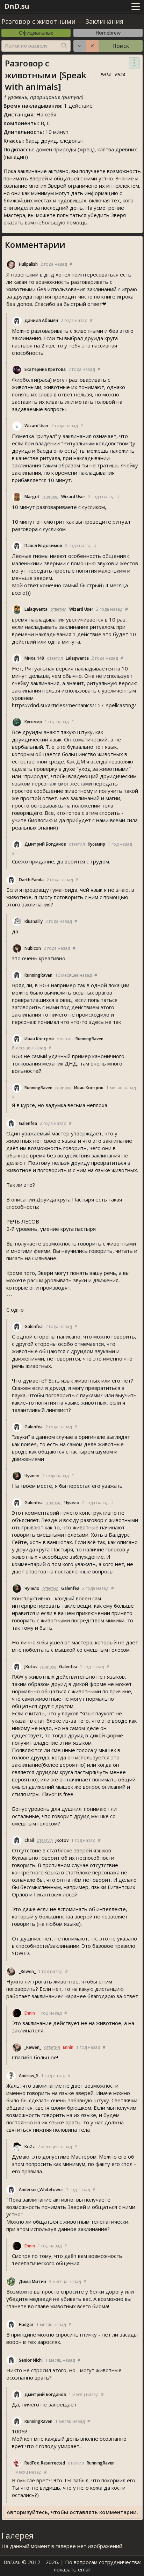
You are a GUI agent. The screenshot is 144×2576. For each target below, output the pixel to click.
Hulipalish (28, 264)
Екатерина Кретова (45, 369)
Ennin (30, 2013)
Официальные (36, 33)
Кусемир (33, 722)
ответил (50, 497)
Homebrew (108, 33)
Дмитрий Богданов (45, 844)
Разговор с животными (38, 21)
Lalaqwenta (36, 609)
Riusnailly (34, 921)
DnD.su (17, 6)
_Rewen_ (27, 1971)
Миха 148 (34, 658)
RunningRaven (38, 975)
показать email (72, 2569)
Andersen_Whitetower (41, 2190)
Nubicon (33, 948)
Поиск (121, 46)
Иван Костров (39, 1039)
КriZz (30, 2147)
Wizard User (37, 426)
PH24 (120, 75)
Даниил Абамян (41, 320)
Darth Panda (31, 880)
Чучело (32, 1476)
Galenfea (28, 1123)
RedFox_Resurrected (45, 2463)
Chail (29, 1840)
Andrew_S (29, 2076)
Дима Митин (33, 2281)
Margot (32, 497)
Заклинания (104, 21)
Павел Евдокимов (43, 546)
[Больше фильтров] (80, 46)
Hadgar (26, 2324)
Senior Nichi (31, 2360)
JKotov (31, 1667)
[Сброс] (92, 46)
